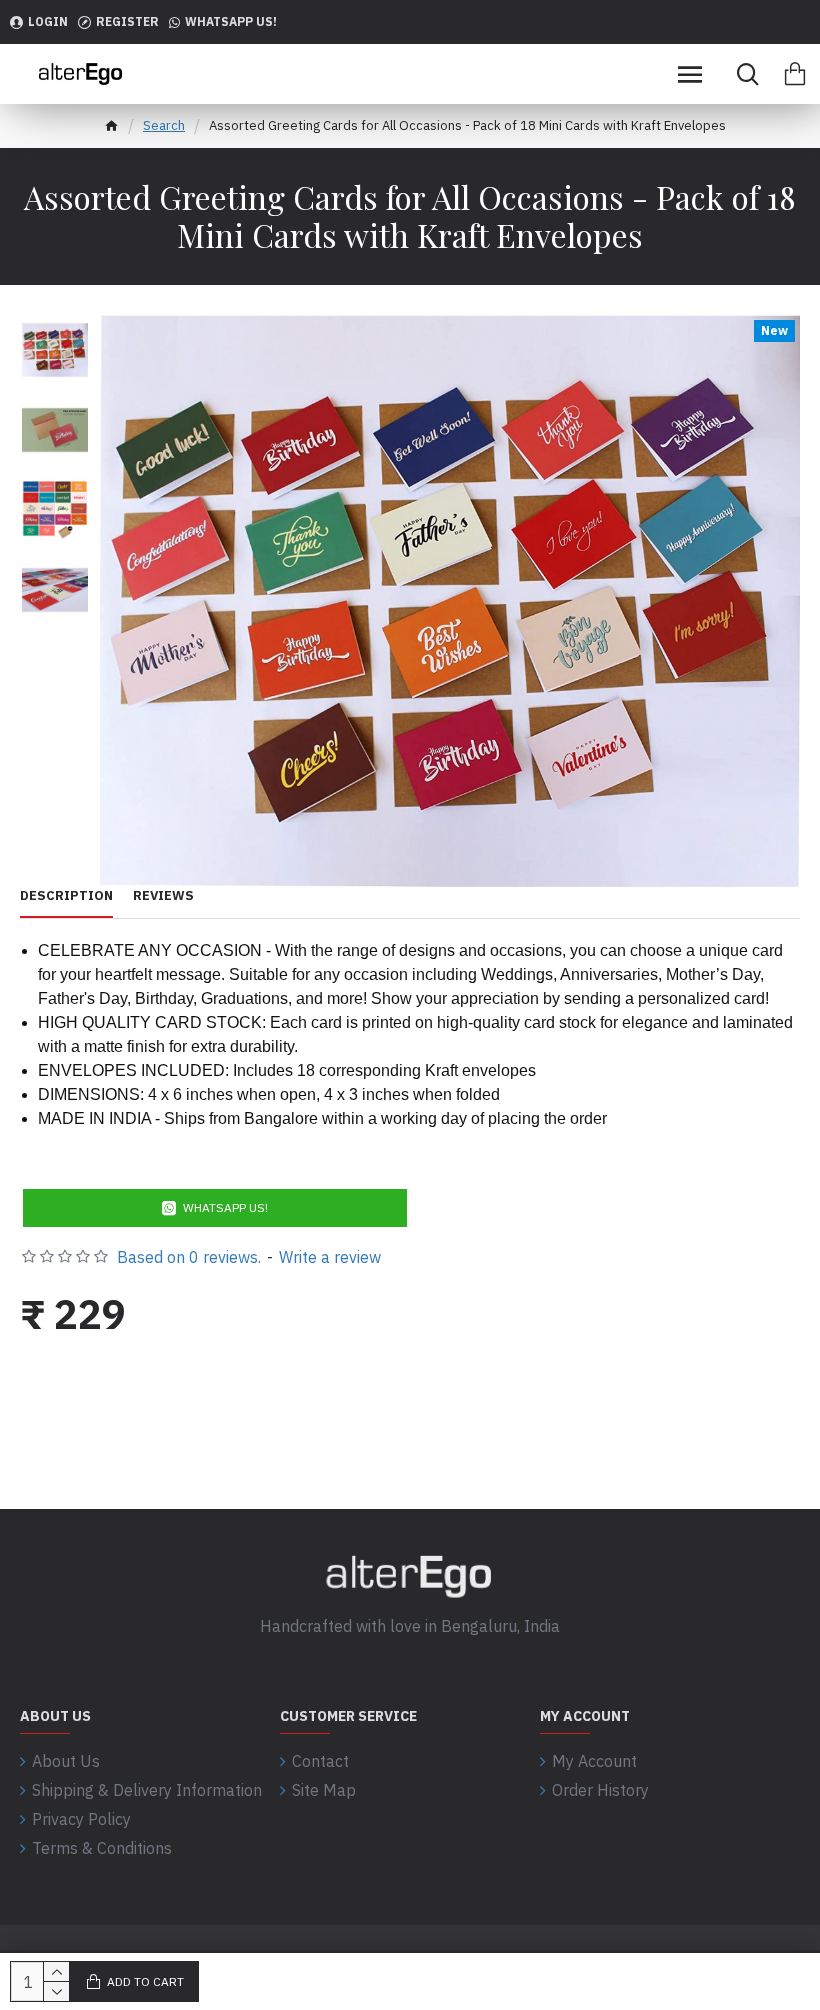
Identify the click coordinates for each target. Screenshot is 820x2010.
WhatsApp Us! (225, 1207)
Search (164, 125)
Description (66, 896)
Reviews (163, 896)
